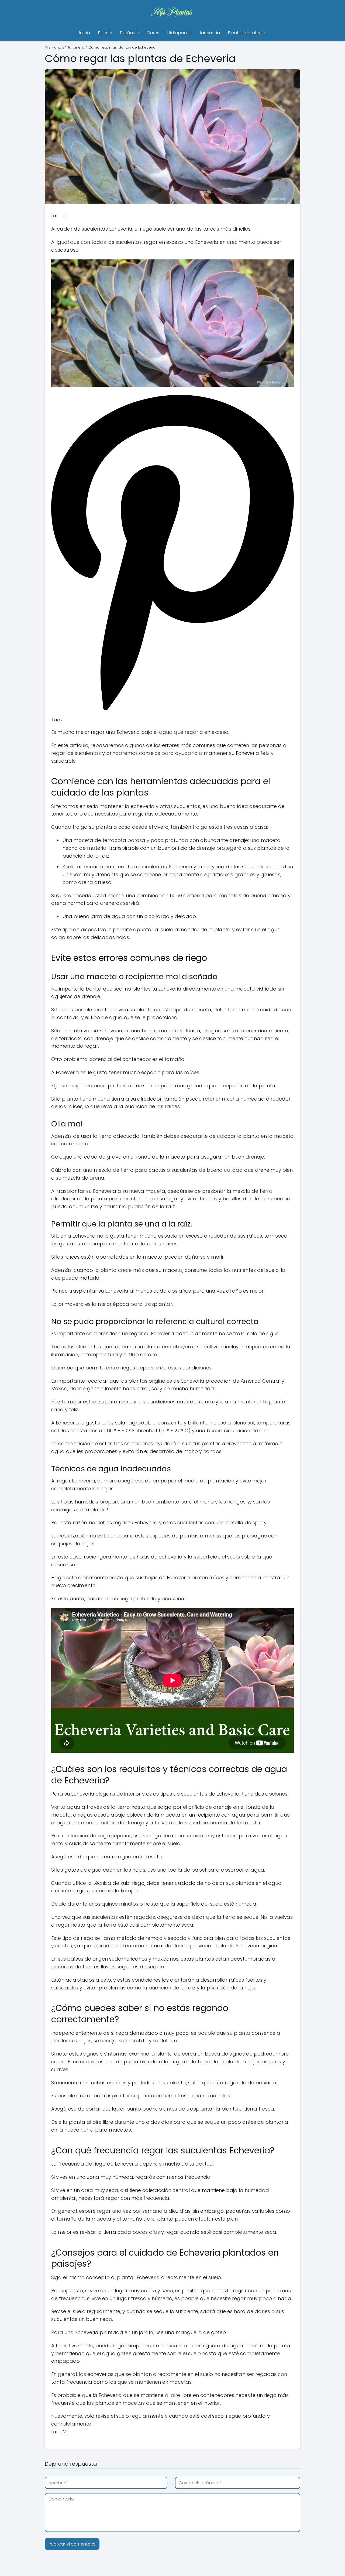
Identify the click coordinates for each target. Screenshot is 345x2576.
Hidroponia (179, 33)
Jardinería (209, 33)
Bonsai (105, 33)
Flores (153, 33)
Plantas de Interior (247, 33)
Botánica (130, 33)
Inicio (85, 33)
